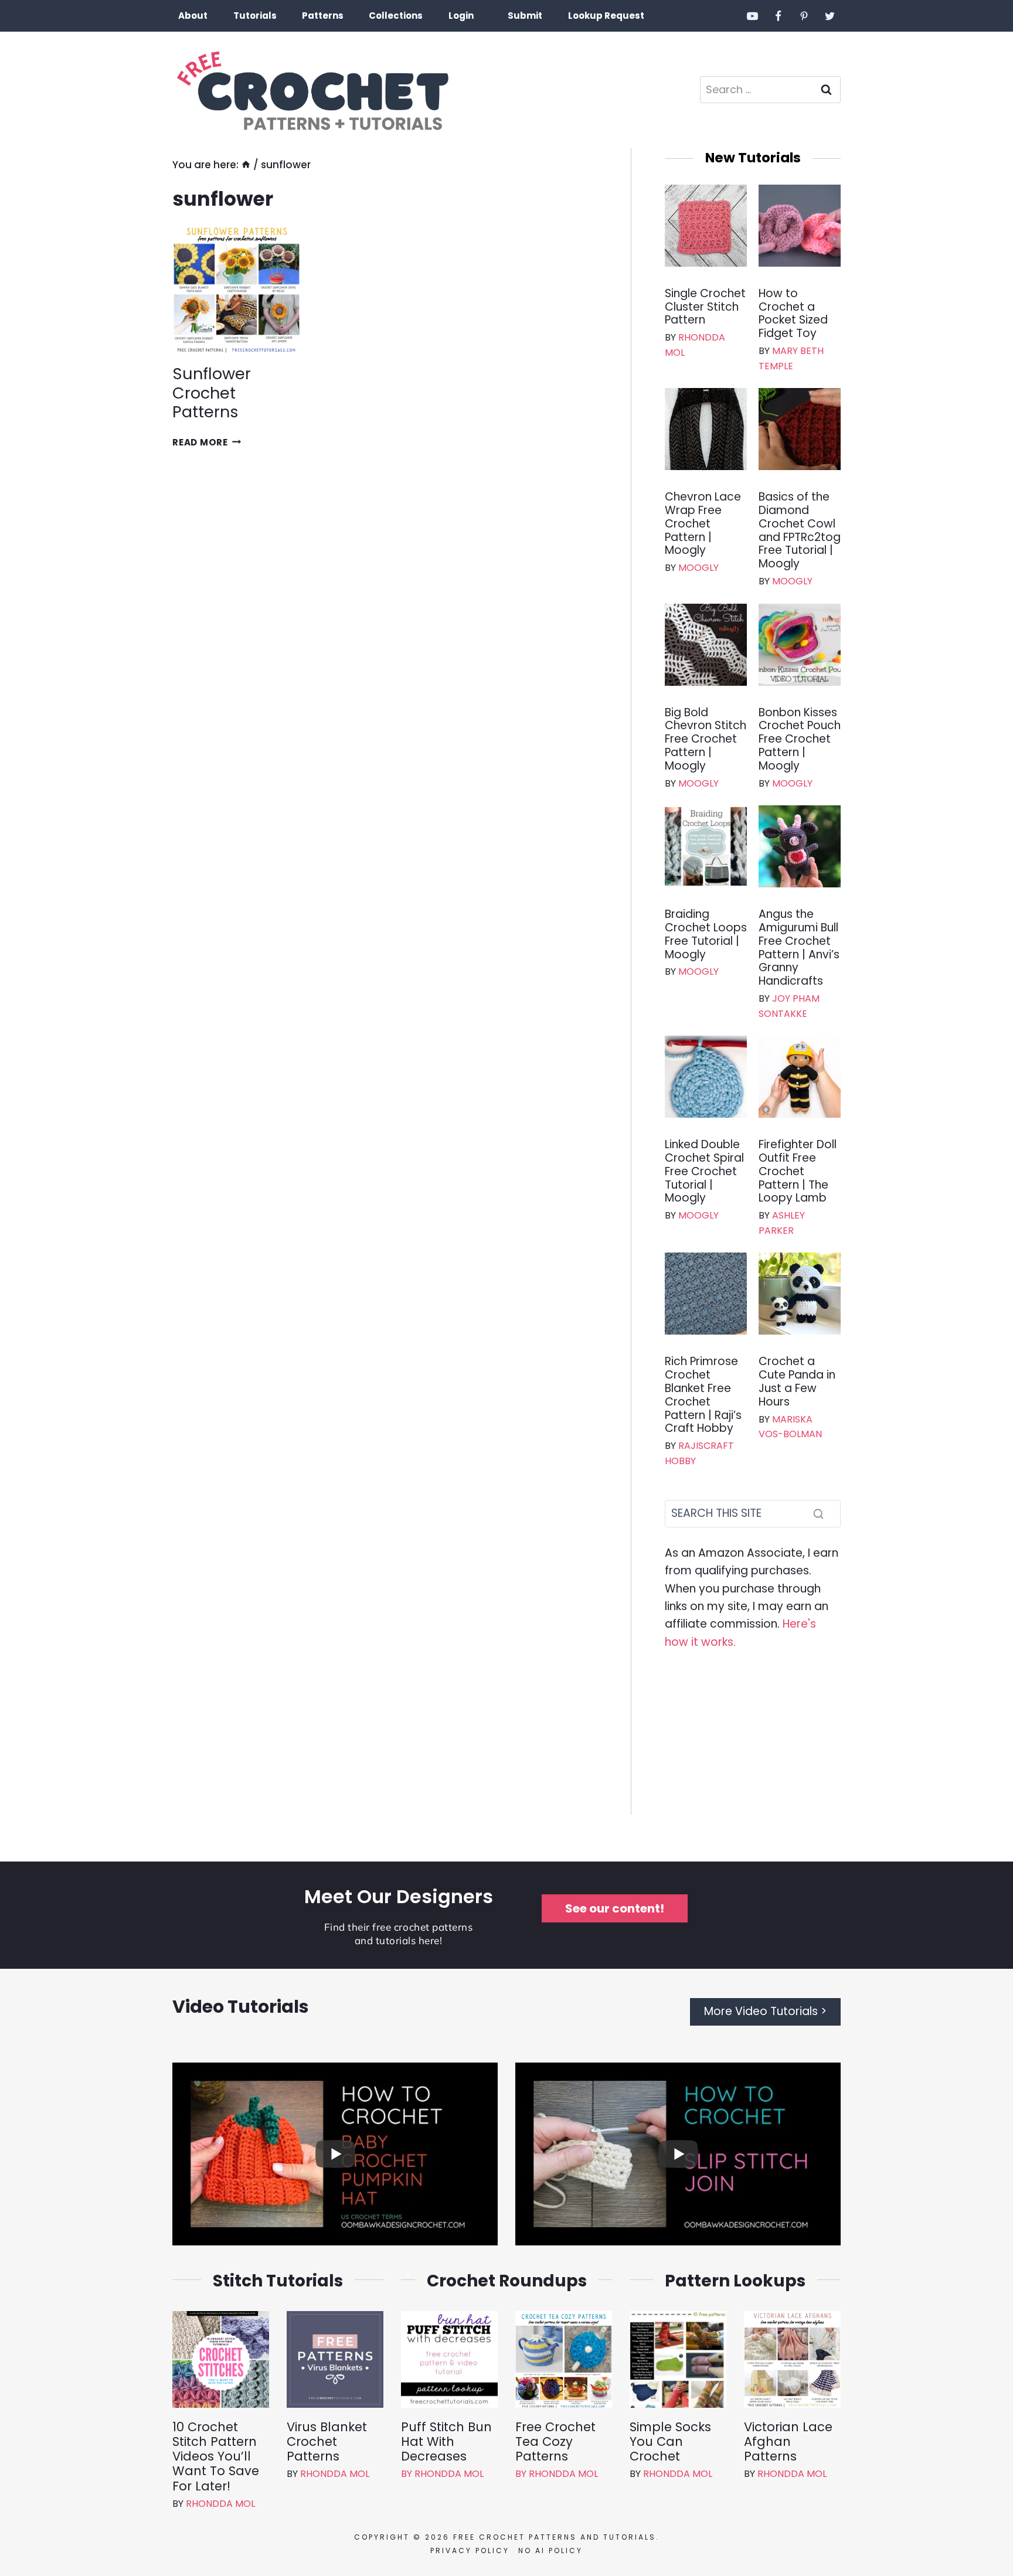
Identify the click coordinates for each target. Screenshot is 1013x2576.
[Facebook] (779, 16)
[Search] (818, 1513)
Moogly (698, 568)
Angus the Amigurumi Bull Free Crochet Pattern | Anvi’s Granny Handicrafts (799, 948)
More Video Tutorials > (765, 2011)
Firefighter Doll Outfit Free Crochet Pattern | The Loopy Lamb (798, 1172)
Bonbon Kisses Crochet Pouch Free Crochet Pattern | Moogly (800, 740)
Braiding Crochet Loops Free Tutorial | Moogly (706, 935)
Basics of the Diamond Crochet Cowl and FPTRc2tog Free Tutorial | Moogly (800, 531)
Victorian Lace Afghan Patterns (788, 2442)
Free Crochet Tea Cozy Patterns (555, 2442)
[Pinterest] (804, 16)
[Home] (246, 165)
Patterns (323, 16)
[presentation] (237, 290)
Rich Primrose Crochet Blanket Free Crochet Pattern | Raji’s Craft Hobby (703, 1395)
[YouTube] (753, 16)
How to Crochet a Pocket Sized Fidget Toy (793, 314)
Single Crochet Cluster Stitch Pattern (705, 307)
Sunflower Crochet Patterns (212, 393)
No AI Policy (550, 2551)
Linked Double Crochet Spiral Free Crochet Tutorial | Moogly (704, 1172)
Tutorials (255, 16)
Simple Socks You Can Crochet (670, 2442)
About (193, 16)
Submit (525, 16)
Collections (396, 16)
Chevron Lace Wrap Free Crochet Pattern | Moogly (703, 524)
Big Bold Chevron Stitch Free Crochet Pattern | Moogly (706, 740)
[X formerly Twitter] (830, 16)
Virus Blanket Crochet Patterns (327, 2442)
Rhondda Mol (220, 2504)
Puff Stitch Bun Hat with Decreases (446, 2442)
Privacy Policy (470, 2551)
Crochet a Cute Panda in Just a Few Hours (797, 1382)
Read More (207, 442)
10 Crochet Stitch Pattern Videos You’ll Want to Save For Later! (216, 2456)
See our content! (615, 1908)
